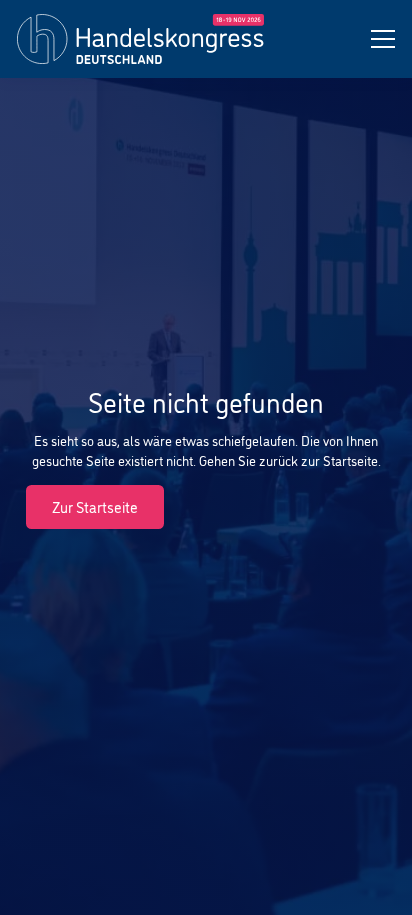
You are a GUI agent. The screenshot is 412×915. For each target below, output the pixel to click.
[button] (383, 39)
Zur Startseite (95, 506)
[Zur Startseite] (140, 39)
